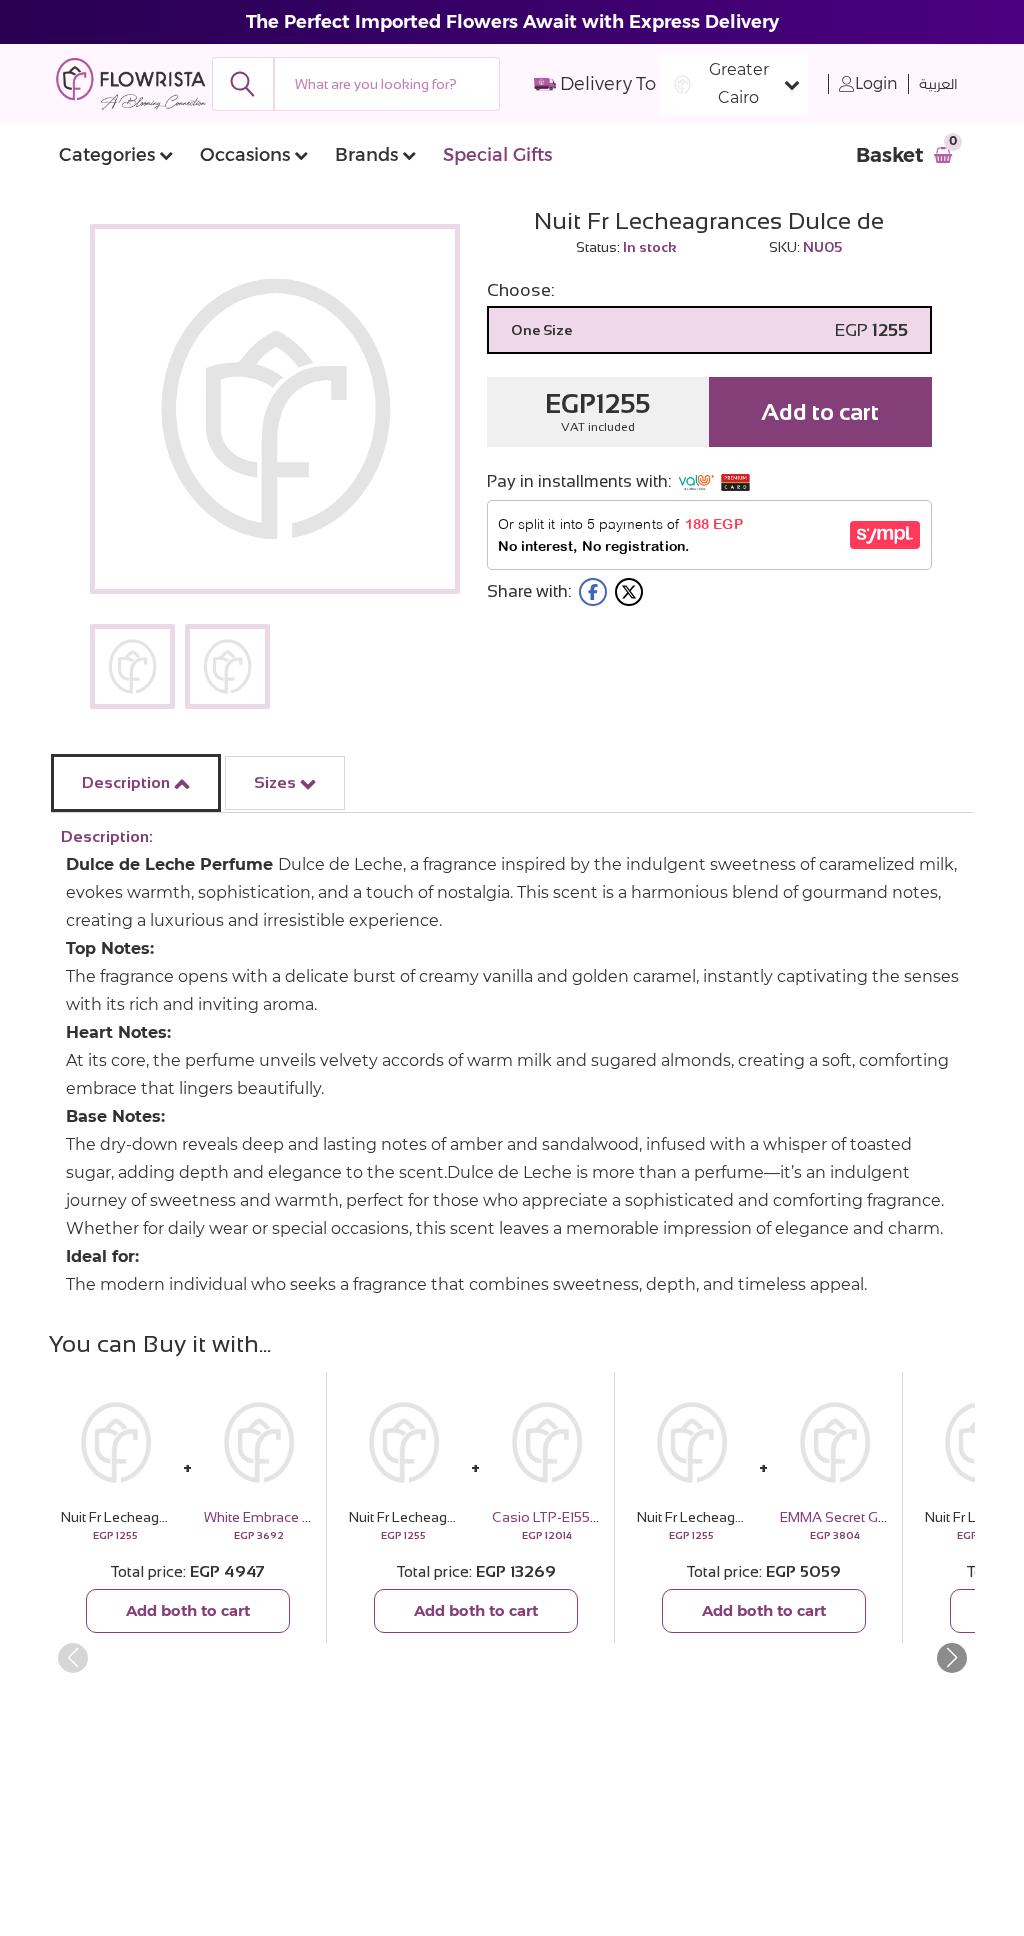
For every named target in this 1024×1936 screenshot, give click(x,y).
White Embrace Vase (270, 1517)
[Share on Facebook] (593, 592)
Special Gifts (497, 155)
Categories (107, 155)
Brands (366, 155)
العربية (938, 84)
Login (876, 83)
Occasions (245, 155)
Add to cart (820, 411)
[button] (951, 1658)
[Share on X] (629, 592)
